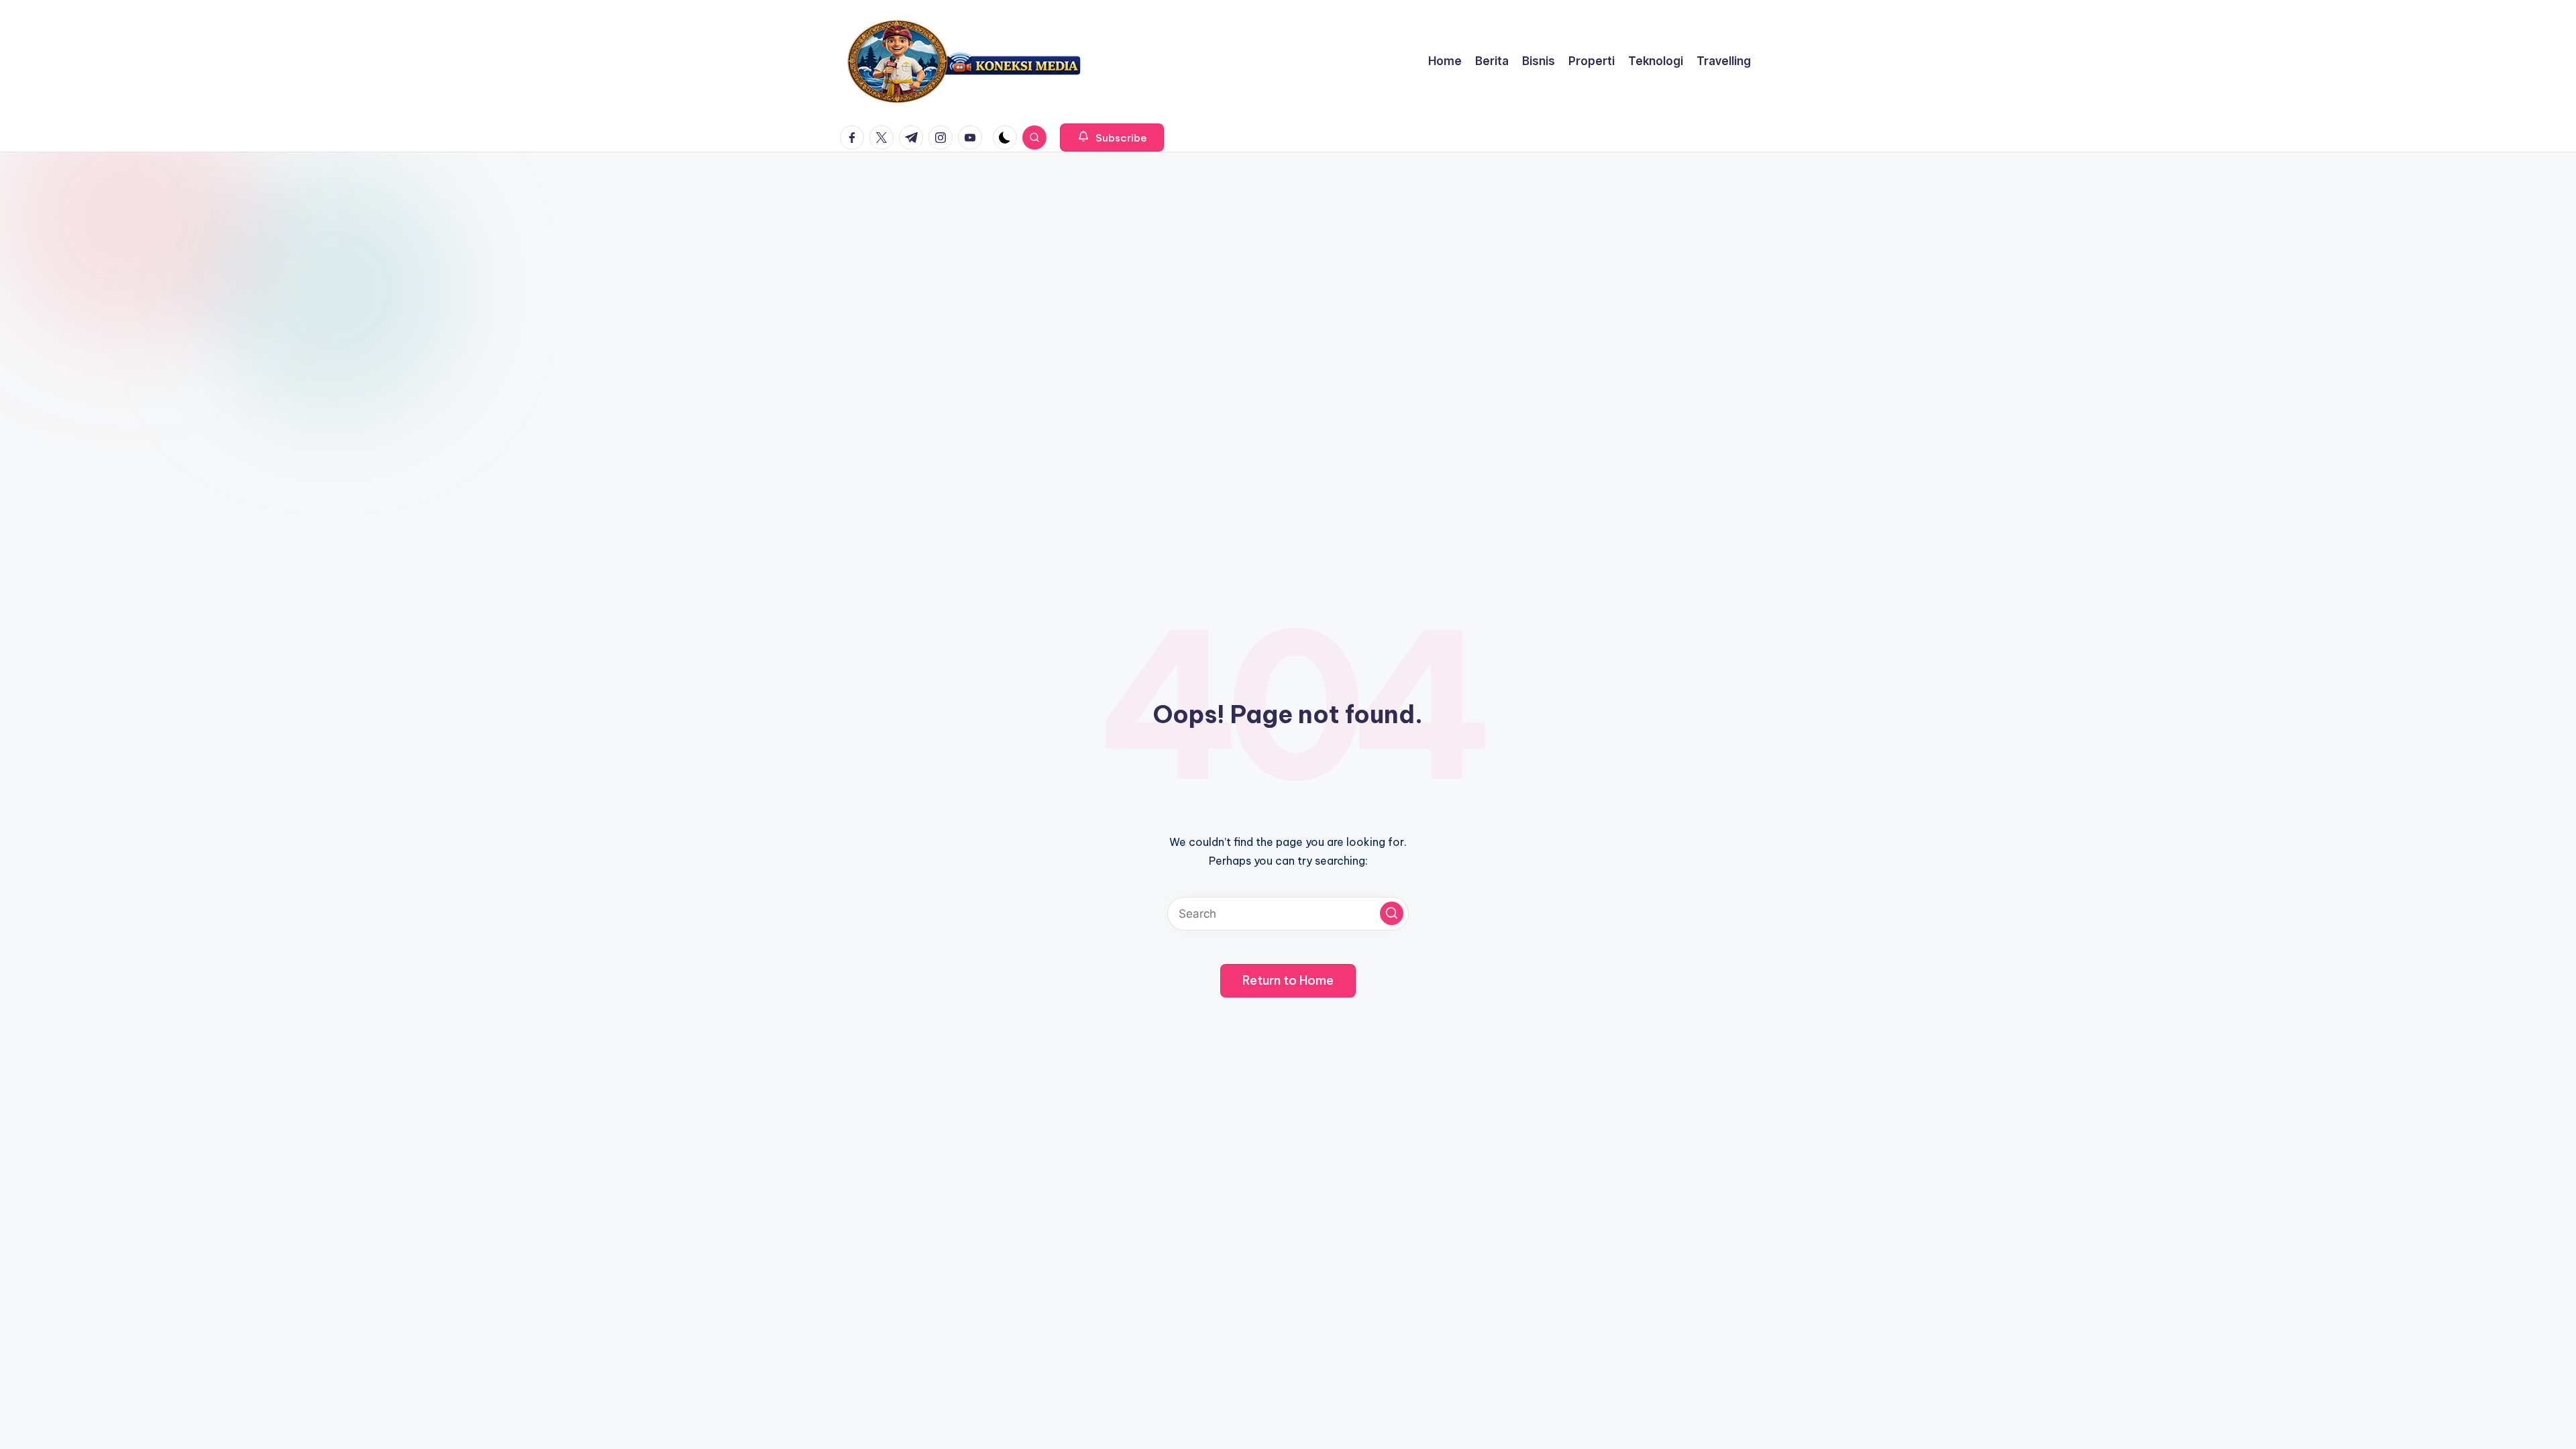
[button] (1112, 138)
